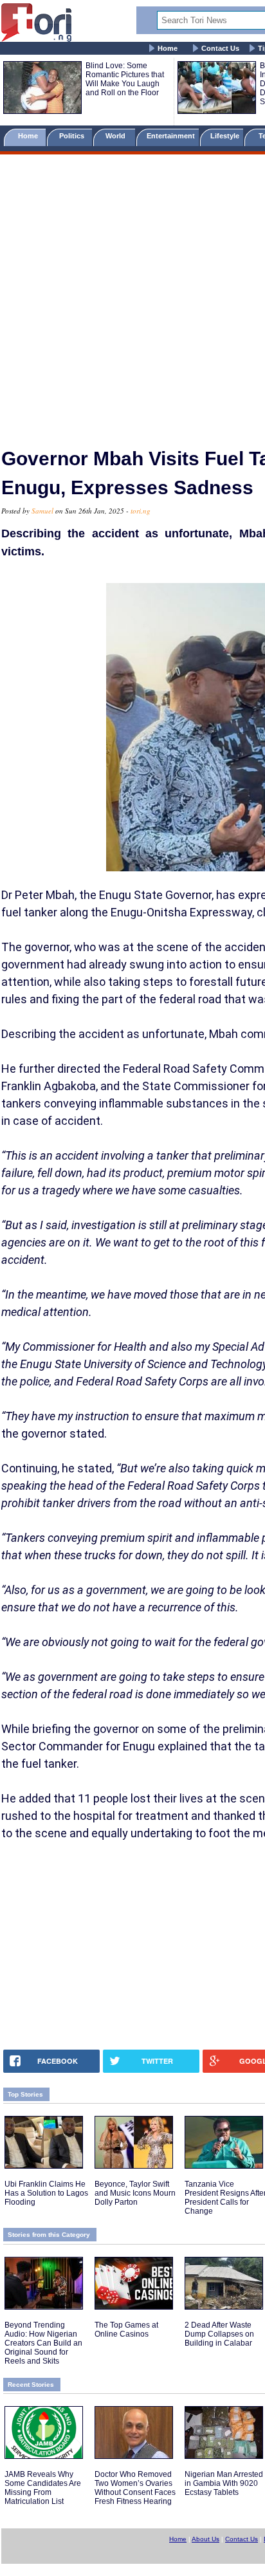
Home (168, 48)
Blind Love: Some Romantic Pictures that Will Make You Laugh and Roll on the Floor (125, 79)
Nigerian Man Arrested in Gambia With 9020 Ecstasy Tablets (224, 2483)
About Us (206, 2539)
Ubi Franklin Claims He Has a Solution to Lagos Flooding (46, 2193)
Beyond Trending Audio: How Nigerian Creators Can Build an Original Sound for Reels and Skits (43, 2343)
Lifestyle (225, 136)
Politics (73, 136)
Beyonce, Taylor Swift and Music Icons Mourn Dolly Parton (135, 2193)
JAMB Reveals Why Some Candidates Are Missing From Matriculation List (43, 2488)
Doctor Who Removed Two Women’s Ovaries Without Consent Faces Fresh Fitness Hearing (135, 2488)
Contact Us (220, 48)
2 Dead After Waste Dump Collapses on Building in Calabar (219, 2334)
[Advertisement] (132, 295)
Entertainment (171, 136)
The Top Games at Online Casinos (126, 2330)
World (117, 136)
